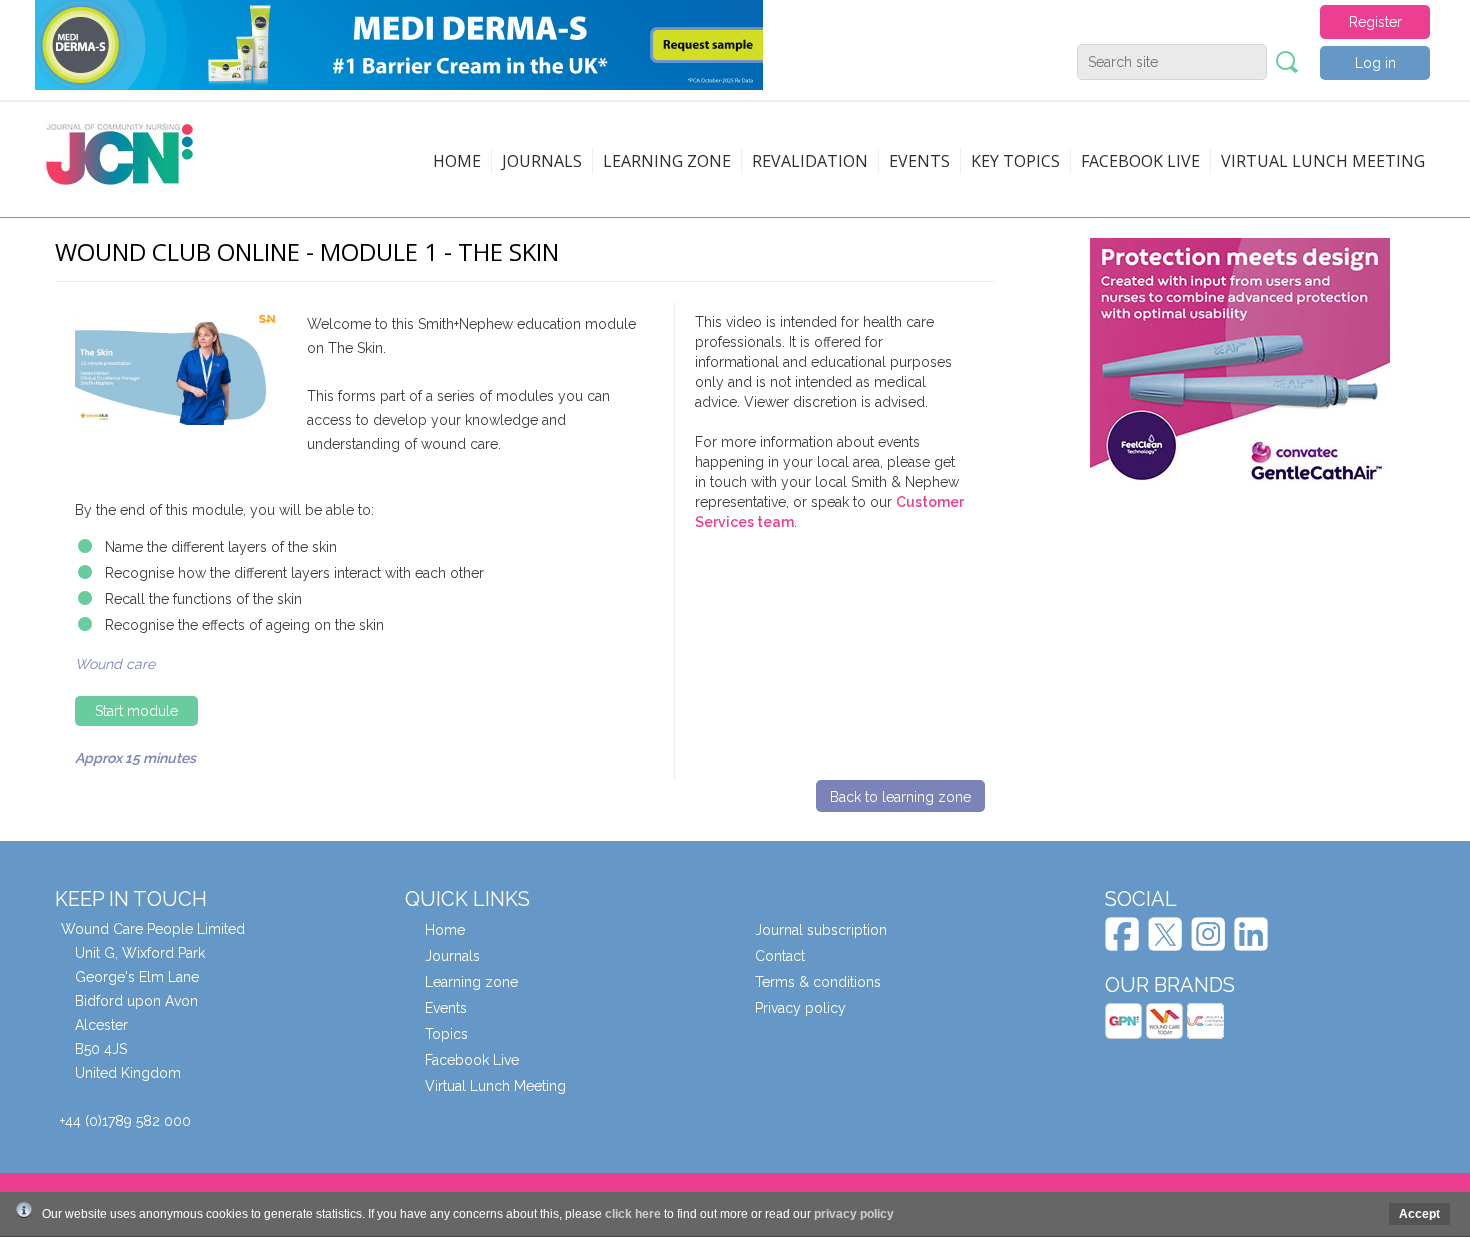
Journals (542, 161)
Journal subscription (821, 930)
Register (1375, 22)
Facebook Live (472, 1060)
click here (633, 1214)
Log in (1375, 63)
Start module (136, 711)
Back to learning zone (900, 797)
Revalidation (810, 161)
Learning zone (667, 161)
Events (919, 161)
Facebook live (1140, 161)
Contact (780, 956)
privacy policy (854, 1214)
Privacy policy (800, 1008)
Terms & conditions (818, 982)
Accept (1419, 1214)
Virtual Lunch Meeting (1323, 161)
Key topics (1015, 161)
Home (457, 161)
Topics (446, 1034)
